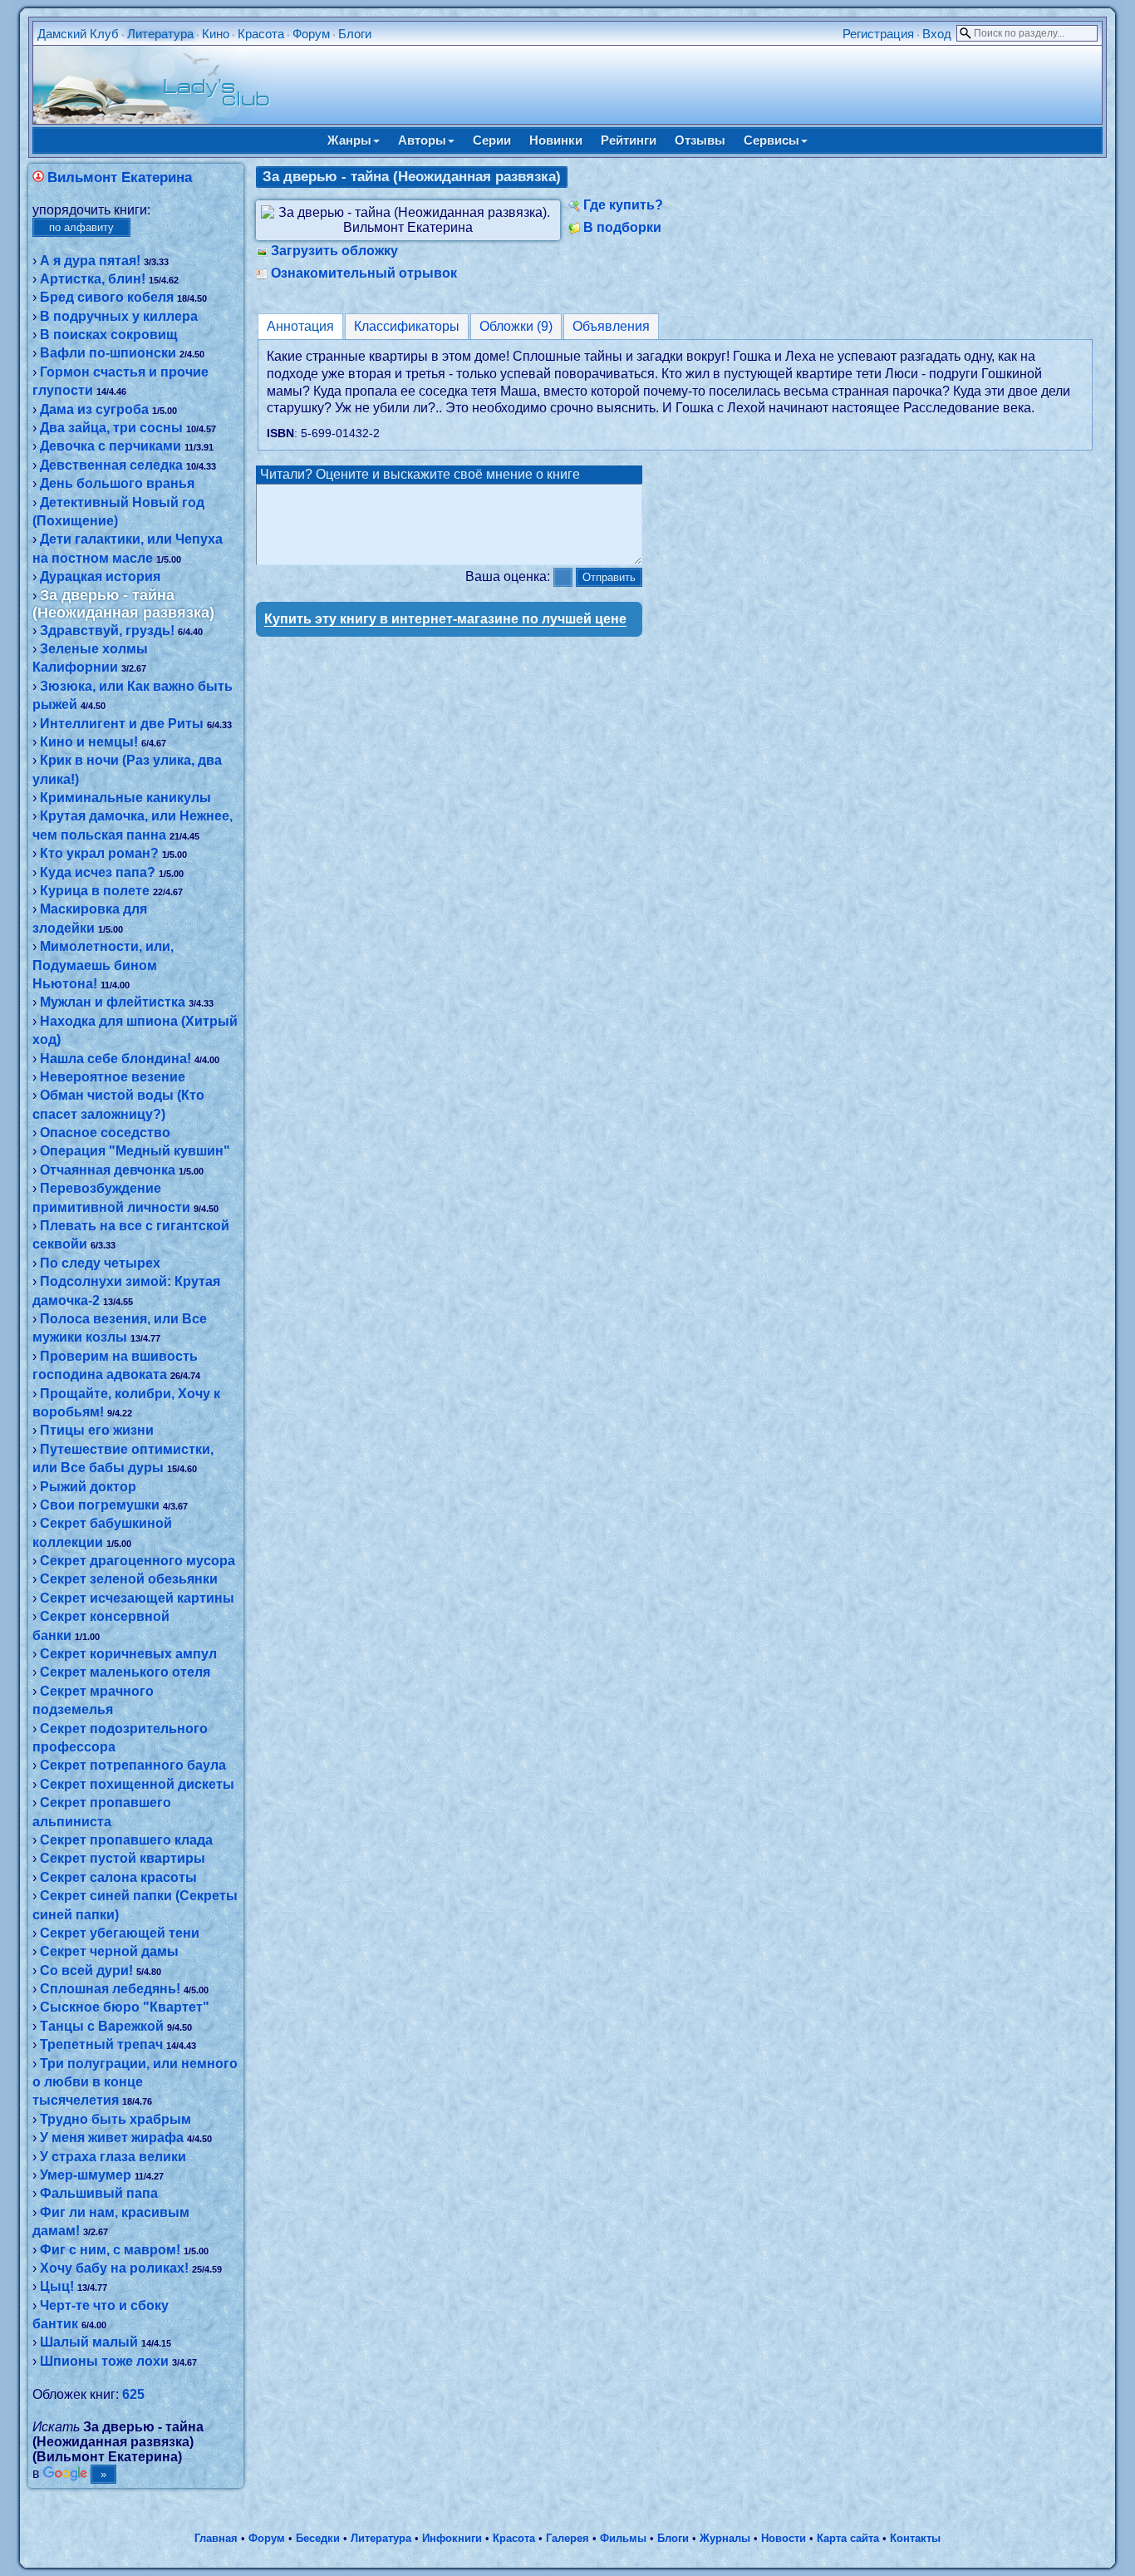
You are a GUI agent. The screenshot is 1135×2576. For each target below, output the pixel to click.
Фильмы (623, 2538)
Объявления (611, 326)
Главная (216, 2538)
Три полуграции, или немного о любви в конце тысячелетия (135, 2082)
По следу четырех (100, 1263)
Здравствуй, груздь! (107, 630)
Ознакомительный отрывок (364, 273)
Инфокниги (452, 2538)
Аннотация (300, 326)
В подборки (622, 227)
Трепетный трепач (101, 2044)
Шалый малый (89, 2342)
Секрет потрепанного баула (133, 1765)
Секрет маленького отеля (125, 1672)
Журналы (725, 2538)
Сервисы (771, 140)
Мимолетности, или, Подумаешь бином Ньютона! (103, 965)
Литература (160, 34)
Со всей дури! (86, 1970)
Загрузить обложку (334, 251)
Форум (311, 34)
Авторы (422, 140)
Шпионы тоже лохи (104, 2361)
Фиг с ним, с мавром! (110, 2250)
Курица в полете (95, 891)
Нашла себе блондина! (115, 1059)
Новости (784, 2538)
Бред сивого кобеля (107, 297)
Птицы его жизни (97, 1430)
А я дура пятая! (90, 261)
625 (133, 2394)
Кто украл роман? (99, 853)
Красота (261, 34)
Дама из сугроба (94, 409)
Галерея (567, 2538)
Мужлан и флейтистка (113, 1002)
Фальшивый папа (99, 2193)
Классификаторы (407, 326)
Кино (216, 34)
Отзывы (700, 140)
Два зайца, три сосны (111, 428)
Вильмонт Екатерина (120, 177)
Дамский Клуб (78, 34)
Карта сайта (848, 2538)
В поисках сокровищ (109, 335)
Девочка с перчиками (111, 446)
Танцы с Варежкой (102, 2026)
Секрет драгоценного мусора (138, 1561)
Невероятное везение (113, 1077)
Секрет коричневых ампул (128, 1654)
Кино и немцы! (89, 742)
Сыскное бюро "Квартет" (125, 2007)
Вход (937, 34)
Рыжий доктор (88, 1487)
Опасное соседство (105, 1133)
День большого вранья (117, 483)
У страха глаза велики (113, 2157)
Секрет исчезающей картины (137, 1598)
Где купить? (623, 205)
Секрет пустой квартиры (123, 1858)
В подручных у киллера (119, 316)
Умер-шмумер (86, 2175)
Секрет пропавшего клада (126, 1840)
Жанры (349, 140)
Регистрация (878, 34)
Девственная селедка (111, 465)
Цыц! (57, 2286)
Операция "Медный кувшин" (135, 1151)
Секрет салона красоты (118, 1877)
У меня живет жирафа (112, 2138)
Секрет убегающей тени (120, 1933)
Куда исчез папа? (98, 872)
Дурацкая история (100, 576)
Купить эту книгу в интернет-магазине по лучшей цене (445, 619)
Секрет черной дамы (109, 1951)
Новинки (556, 140)
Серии (492, 140)
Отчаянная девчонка (108, 1170)
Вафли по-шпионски (108, 353)
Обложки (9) (516, 326)
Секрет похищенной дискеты (137, 1784)
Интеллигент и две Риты (122, 724)
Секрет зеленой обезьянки (129, 1579)
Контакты (915, 2538)
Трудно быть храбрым (115, 2119)
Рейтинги (629, 140)
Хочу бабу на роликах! (114, 2268)
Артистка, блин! (93, 279)
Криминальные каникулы (125, 798)
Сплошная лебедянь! (110, 1989)
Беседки (318, 2538)
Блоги (355, 34)
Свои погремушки (100, 1505)
